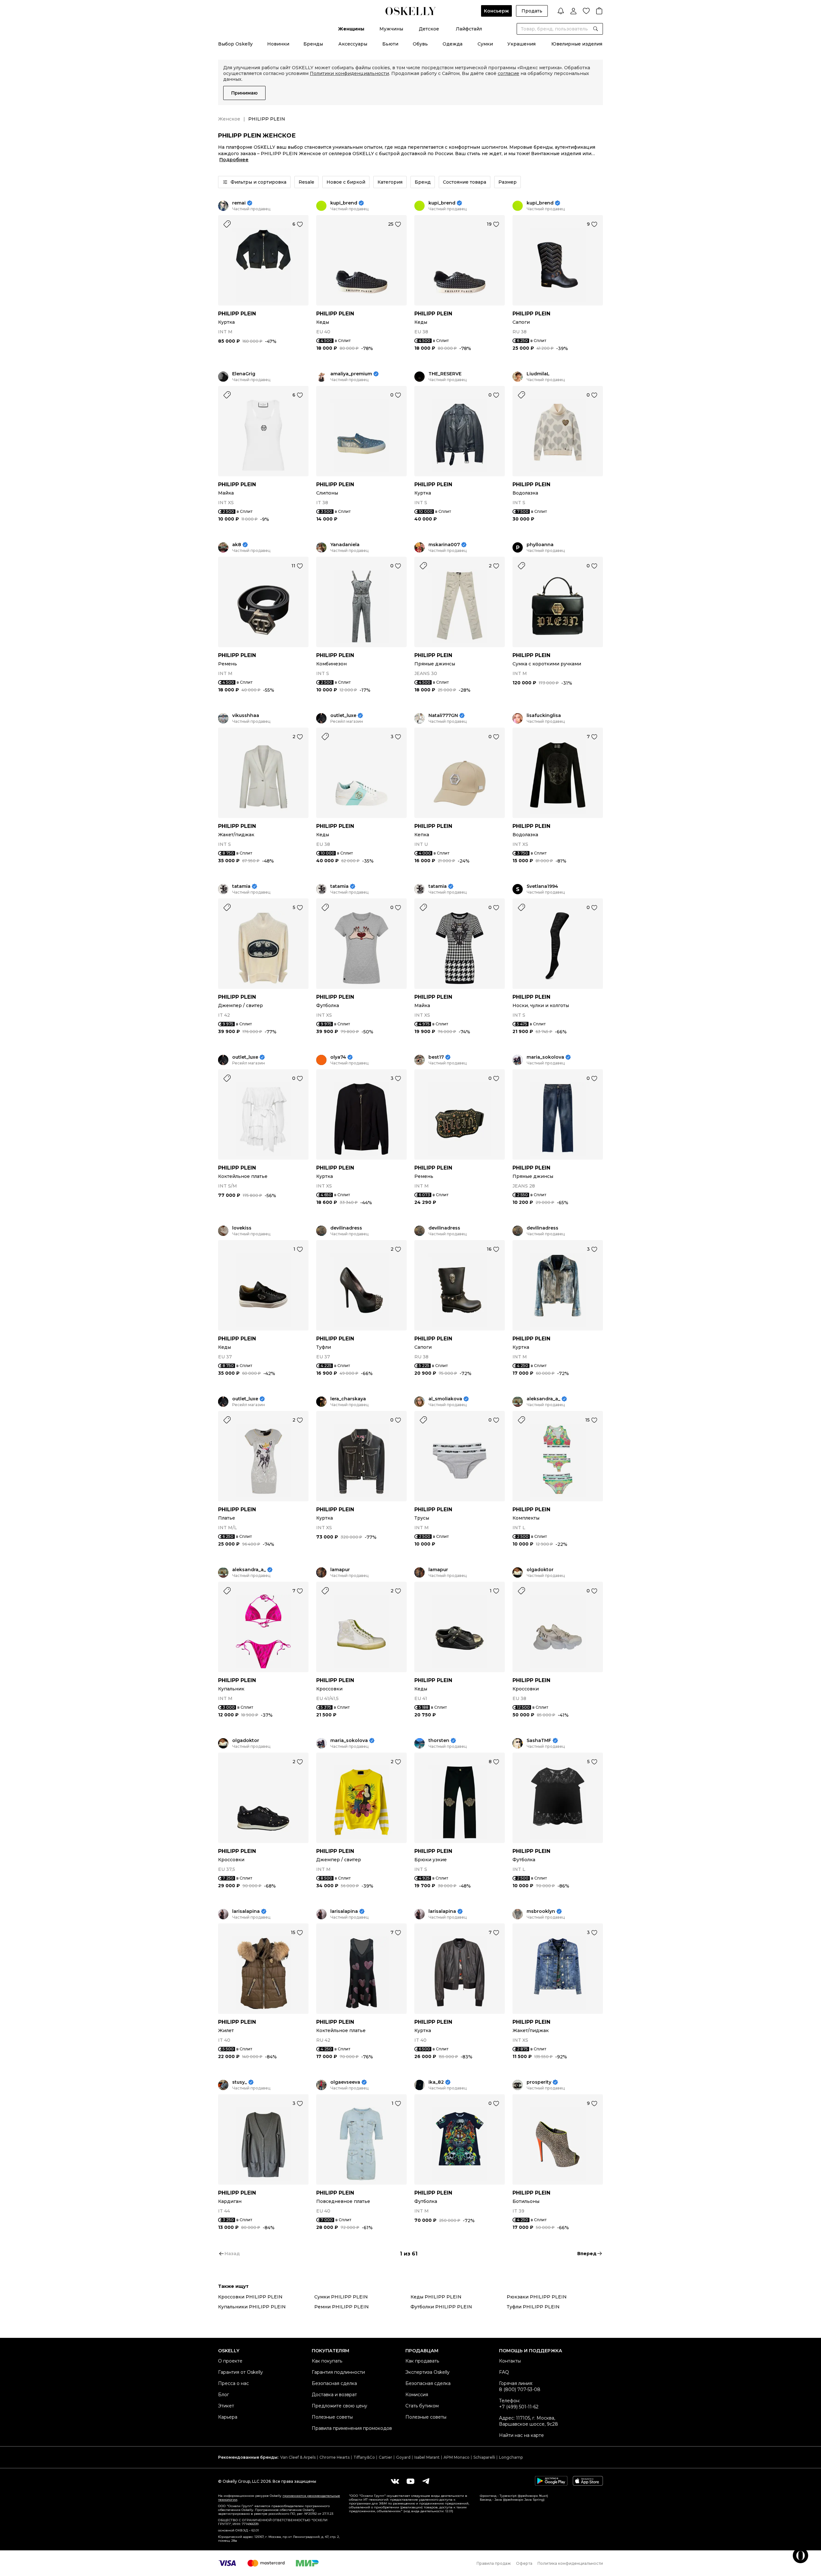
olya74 (338, 1057)
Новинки (278, 44)
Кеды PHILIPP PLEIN (436, 2297)
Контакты (510, 2361)
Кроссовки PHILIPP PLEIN (250, 2297)
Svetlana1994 (542, 886)
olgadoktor (540, 1570)
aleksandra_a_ (543, 1399)
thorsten (439, 1741)
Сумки (485, 44)
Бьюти (390, 44)
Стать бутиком (422, 2406)
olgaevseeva (345, 2082)
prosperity (539, 2082)
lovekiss (242, 1228)
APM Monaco (457, 2457)
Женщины (351, 29)
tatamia (241, 886)
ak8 (237, 545)
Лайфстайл (469, 29)
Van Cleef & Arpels (298, 2457)
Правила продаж (494, 2563)
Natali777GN (443, 716)
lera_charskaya (348, 1399)
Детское (429, 29)
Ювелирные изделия (577, 44)
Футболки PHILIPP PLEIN (441, 2307)
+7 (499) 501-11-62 (519, 2407)
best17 (436, 1057)
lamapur (340, 1570)
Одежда (453, 44)
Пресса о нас (233, 2383)
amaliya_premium (351, 374)
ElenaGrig (244, 374)
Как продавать (422, 2361)
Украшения (521, 44)
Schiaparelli (484, 2457)
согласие (508, 73)
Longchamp (511, 2457)
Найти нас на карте (521, 2435)
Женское (229, 119)
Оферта (524, 2563)
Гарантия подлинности (338, 2372)
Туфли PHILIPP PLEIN (533, 2307)
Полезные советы (332, 2417)
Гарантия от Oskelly (241, 2372)
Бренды (313, 44)
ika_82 (436, 2082)
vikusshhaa (246, 716)
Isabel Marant (427, 2457)
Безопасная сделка (334, 2383)
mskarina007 (444, 545)
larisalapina (246, 1911)
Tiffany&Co (364, 2457)
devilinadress (346, 1228)
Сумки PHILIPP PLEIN (341, 2297)
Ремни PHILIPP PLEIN (342, 2307)
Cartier (385, 2457)
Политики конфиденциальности (349, 73)
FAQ (504, 2372)
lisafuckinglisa (544, 716)
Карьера (228, 2417)
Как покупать (327, 2361)
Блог (224, 2395)
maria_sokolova (545, 1057)
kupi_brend (344, 203)
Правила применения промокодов (352, 2428)
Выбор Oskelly (235, 44)
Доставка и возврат (334, 2395)
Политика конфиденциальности (570, 2563)
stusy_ (240, 2082)
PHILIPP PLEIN (237, 314)
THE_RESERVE (445, 374)
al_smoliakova (445, 1399)
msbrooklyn (541, 1911)
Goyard (403, 2457)
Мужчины (391, 29)
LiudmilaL (538, 374)
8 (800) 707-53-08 (520, 2389)
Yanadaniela (345, 545)
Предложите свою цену (339, 2406)
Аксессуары (353, 44)
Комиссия (417, 2395)
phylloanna (540, 545)
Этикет (226, 2406)
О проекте (230, 2361)
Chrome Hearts (334, 2457)
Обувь (420, 44)
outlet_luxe (343, 716)
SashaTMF (539, 1741)
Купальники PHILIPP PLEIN (252, 2307)
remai (239, 203)
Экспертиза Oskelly (427, 2372)
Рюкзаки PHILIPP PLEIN (537, 2297)
